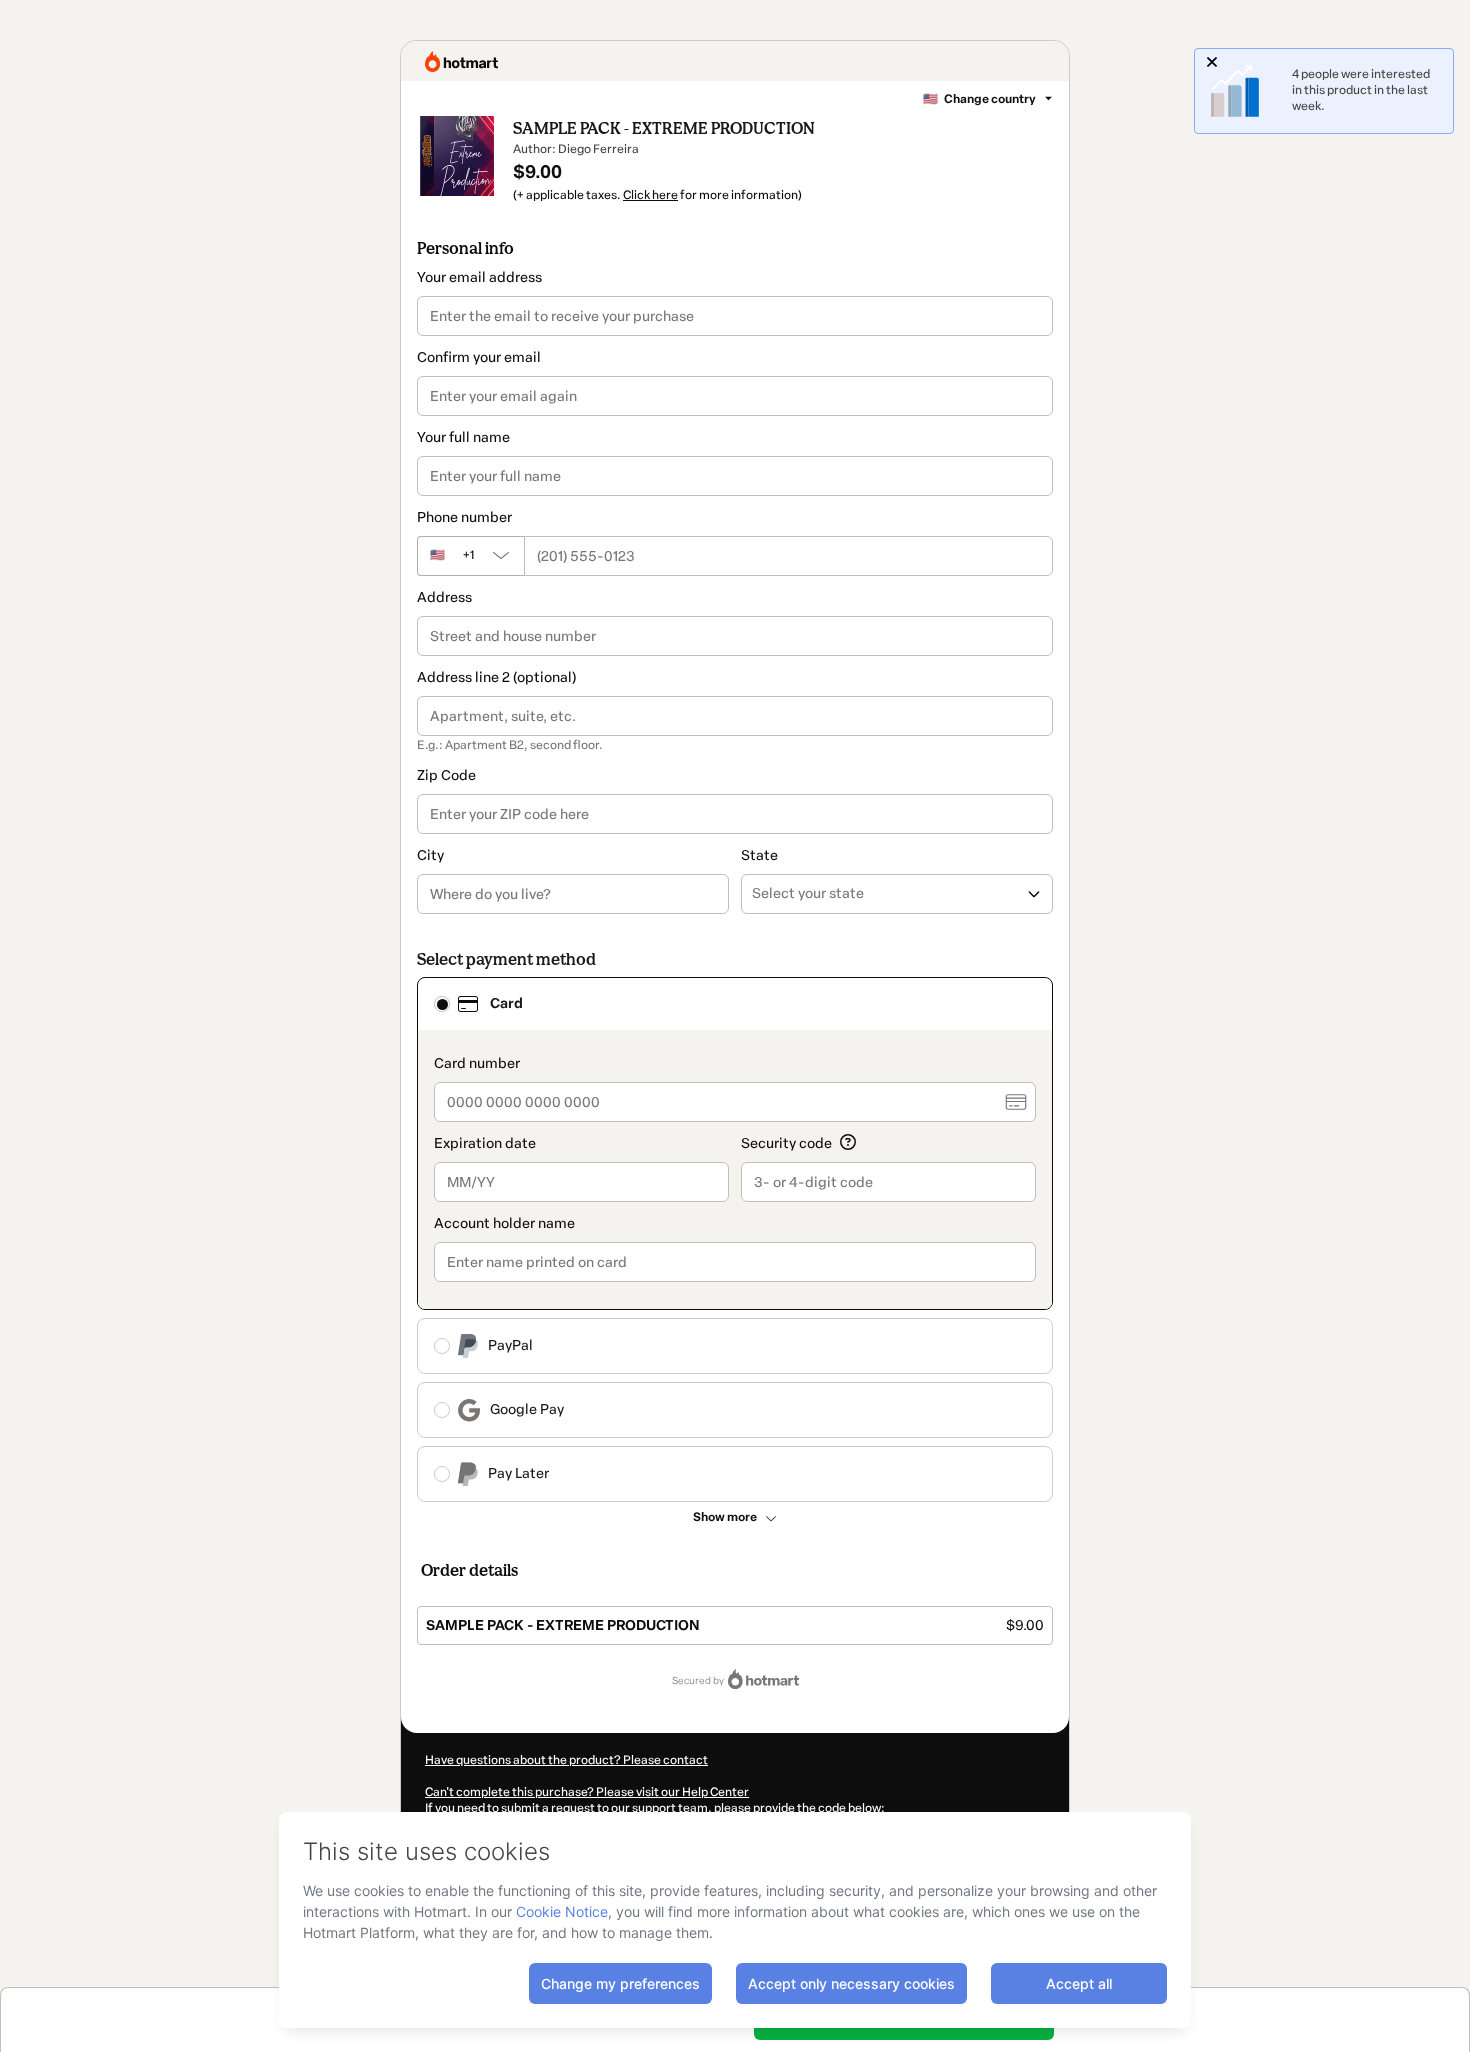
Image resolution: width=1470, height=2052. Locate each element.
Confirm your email (479, 357)
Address (444, 597)
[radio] (442, 1004)
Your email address (479, 277)
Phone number (464, 517)
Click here (650, 195)
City (430, 855)
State (759, 855)
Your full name (463, 437)
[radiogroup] (735, 1239)
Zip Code (446, 775)
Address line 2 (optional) (496, 677)
